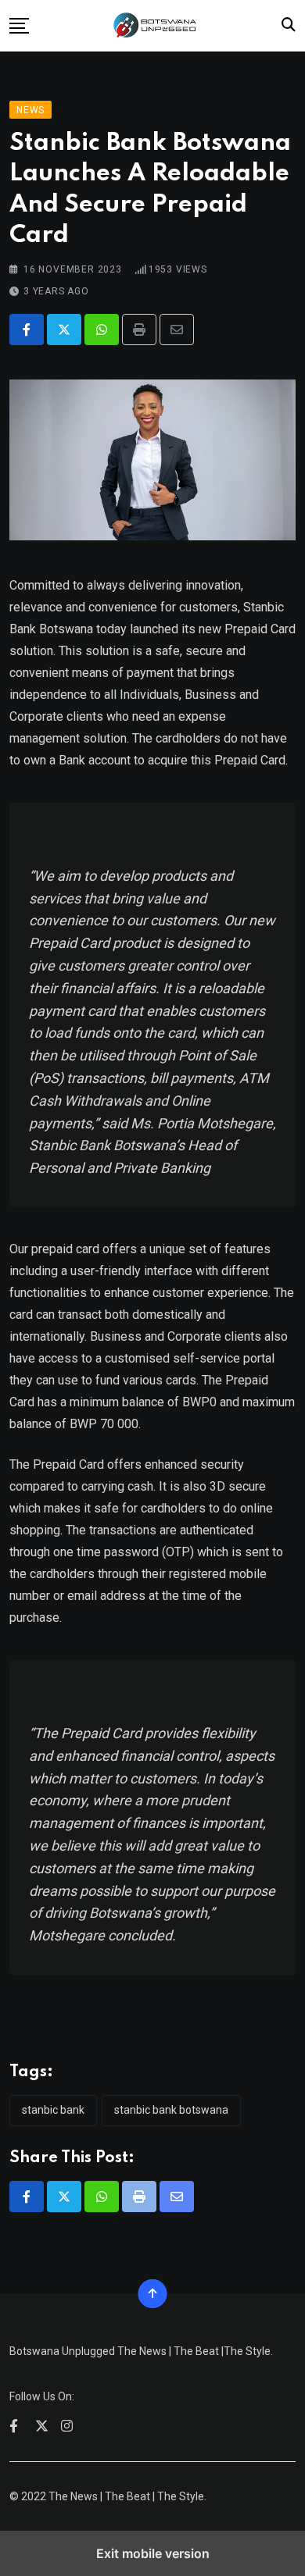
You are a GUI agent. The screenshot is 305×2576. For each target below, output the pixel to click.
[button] (19, 26)
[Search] (289, 25)
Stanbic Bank (53, 2110)
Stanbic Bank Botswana (171, 2110)
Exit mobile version (153, 2553)
